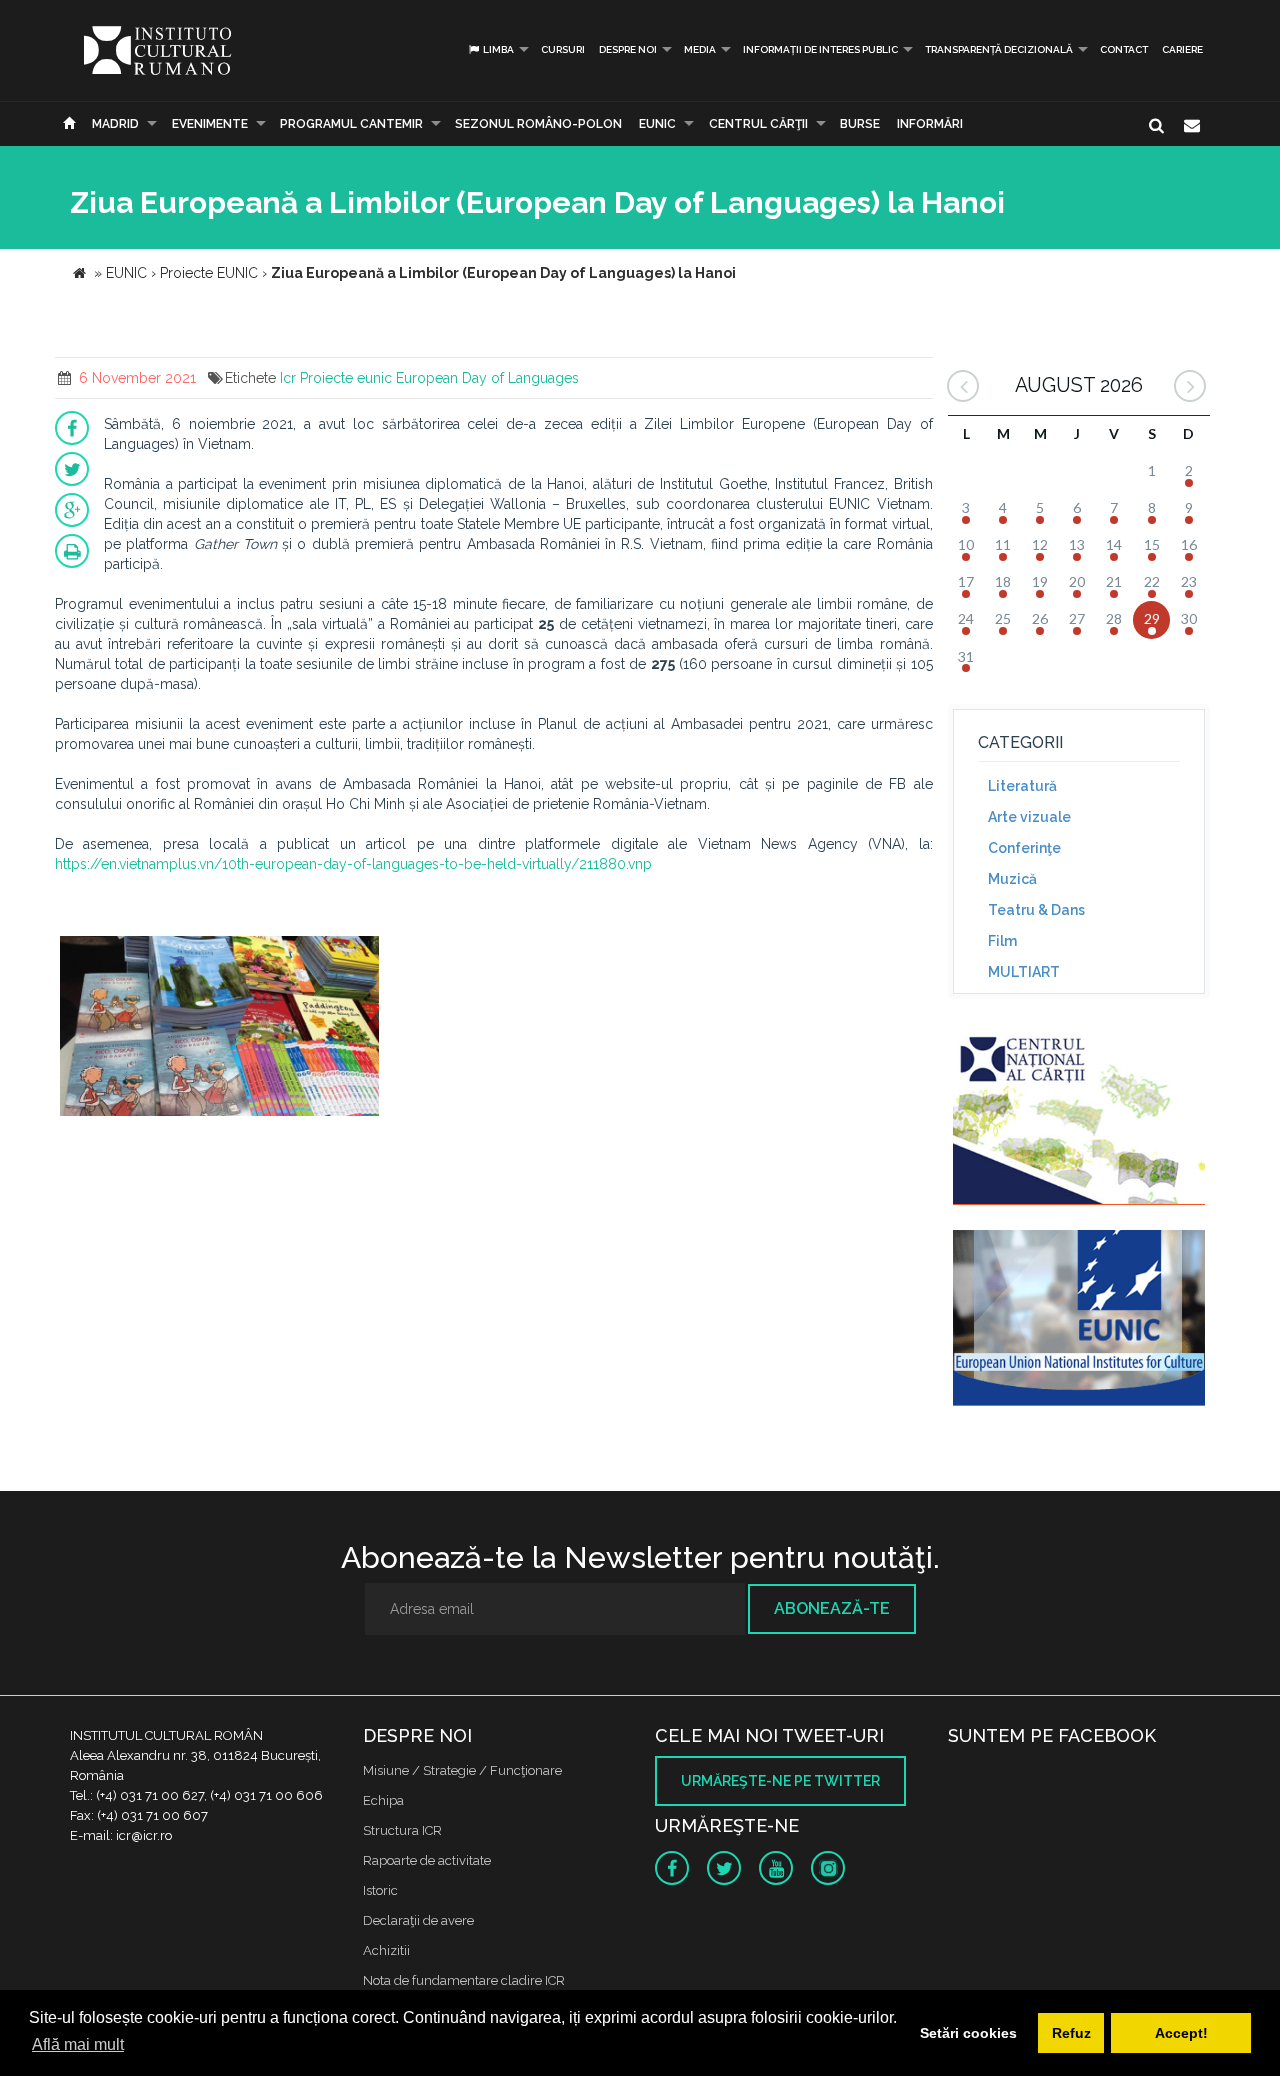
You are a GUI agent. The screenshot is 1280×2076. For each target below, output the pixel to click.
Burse (860, 124)
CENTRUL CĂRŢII (758, 124)
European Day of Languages (487, 378)
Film (1002, 941)
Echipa (383, 1800)
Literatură (1022, 786)
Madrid (115, 124)
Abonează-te (832, 1608)
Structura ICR (402, 1830)
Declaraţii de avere (418, 1920)
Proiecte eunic (346, 378)
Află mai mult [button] (78, 2044)
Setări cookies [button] (968, 2033)
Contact (1124, 49)
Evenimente (210, 124)
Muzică (1012, 879)
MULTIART (1024, 972)
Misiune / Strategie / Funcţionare (462, 1770)
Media (700, 49)
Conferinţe (1024, 848)
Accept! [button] (1181, 2033)
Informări (930, 124)
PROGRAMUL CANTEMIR (351, 124)
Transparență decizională (999, 49)
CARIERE (1182, 49)
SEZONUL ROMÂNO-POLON (538, 124)
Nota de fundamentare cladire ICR (464, 1980)
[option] (219, 1028)
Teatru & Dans (1036, 910)
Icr (288, 378)
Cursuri (563, 49)
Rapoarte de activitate (427, 1860)
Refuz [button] (1071, 2033)
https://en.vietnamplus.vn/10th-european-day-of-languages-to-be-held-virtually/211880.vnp (353, 864)
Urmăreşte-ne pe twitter (780, 1781)
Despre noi (628, 49)
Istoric (380, 1890)
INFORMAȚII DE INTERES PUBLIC (820, 49)
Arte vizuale (1029, 817)
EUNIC (657, 124)
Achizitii (386, 1950)
